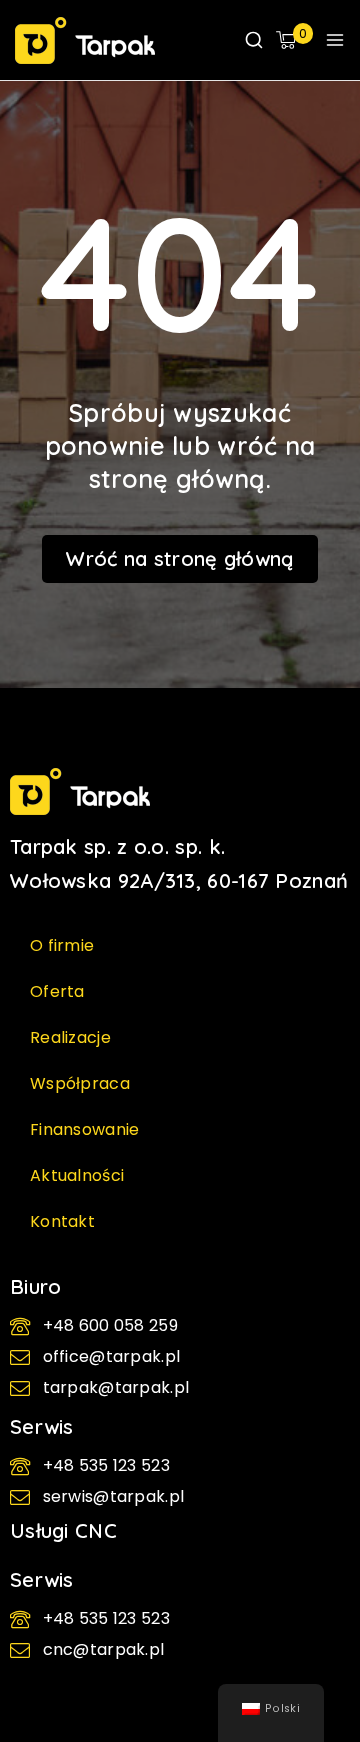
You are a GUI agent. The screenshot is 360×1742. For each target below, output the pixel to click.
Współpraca (80, 1083)
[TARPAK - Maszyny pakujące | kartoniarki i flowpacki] (85, 40)
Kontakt (62, 1221)
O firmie (62, 945)
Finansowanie (85, 1129)
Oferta (57, 991)
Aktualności (77, 1175)
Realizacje (70, 1037)
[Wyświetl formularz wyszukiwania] (254, 40)
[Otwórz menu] (335, 40)
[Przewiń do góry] (315, 1647)
